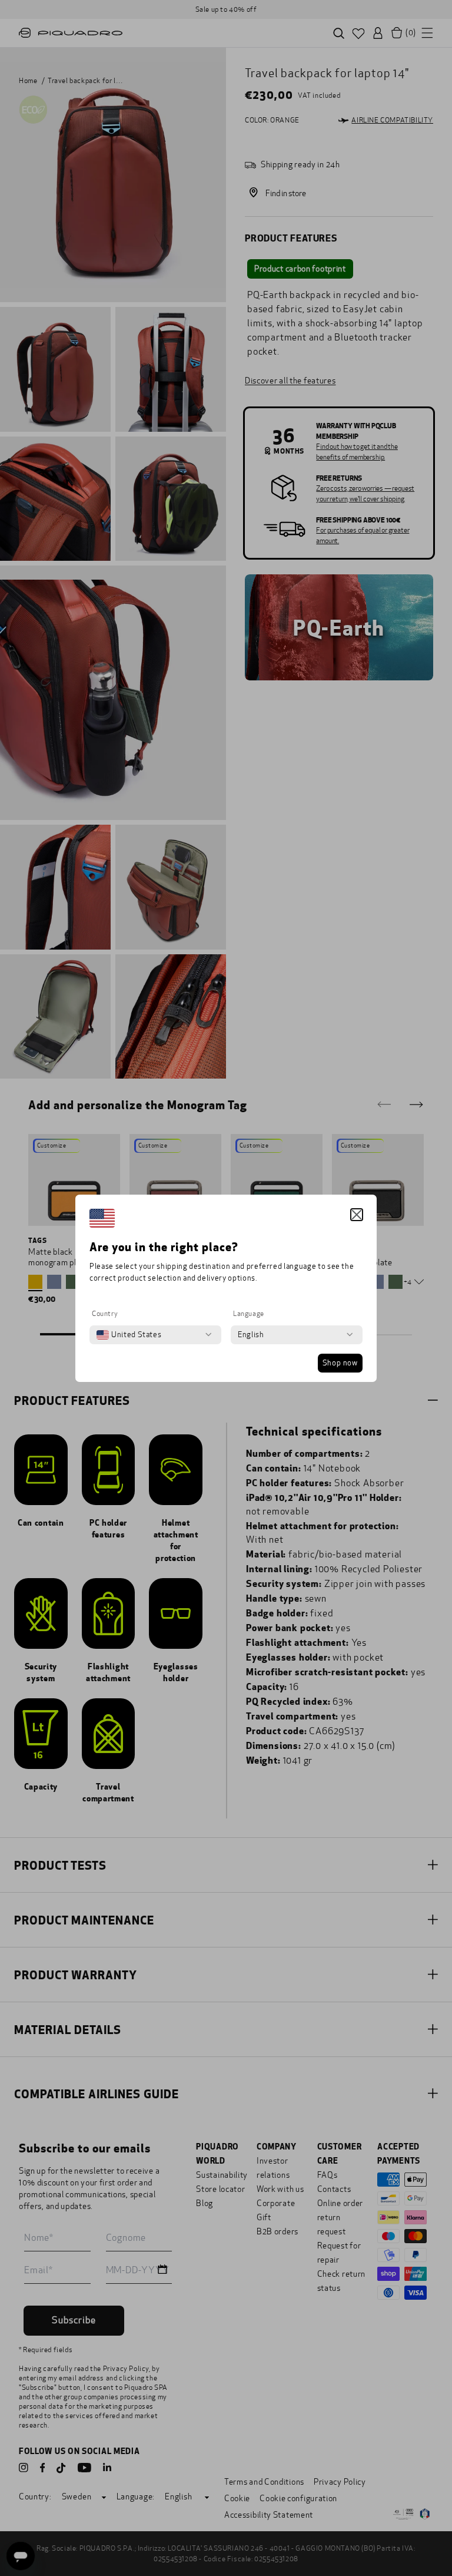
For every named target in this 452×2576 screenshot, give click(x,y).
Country (105, 1314)
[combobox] (129, 1335)
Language (249, 1314)
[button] (357, 1215)
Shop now (340, 1363)
